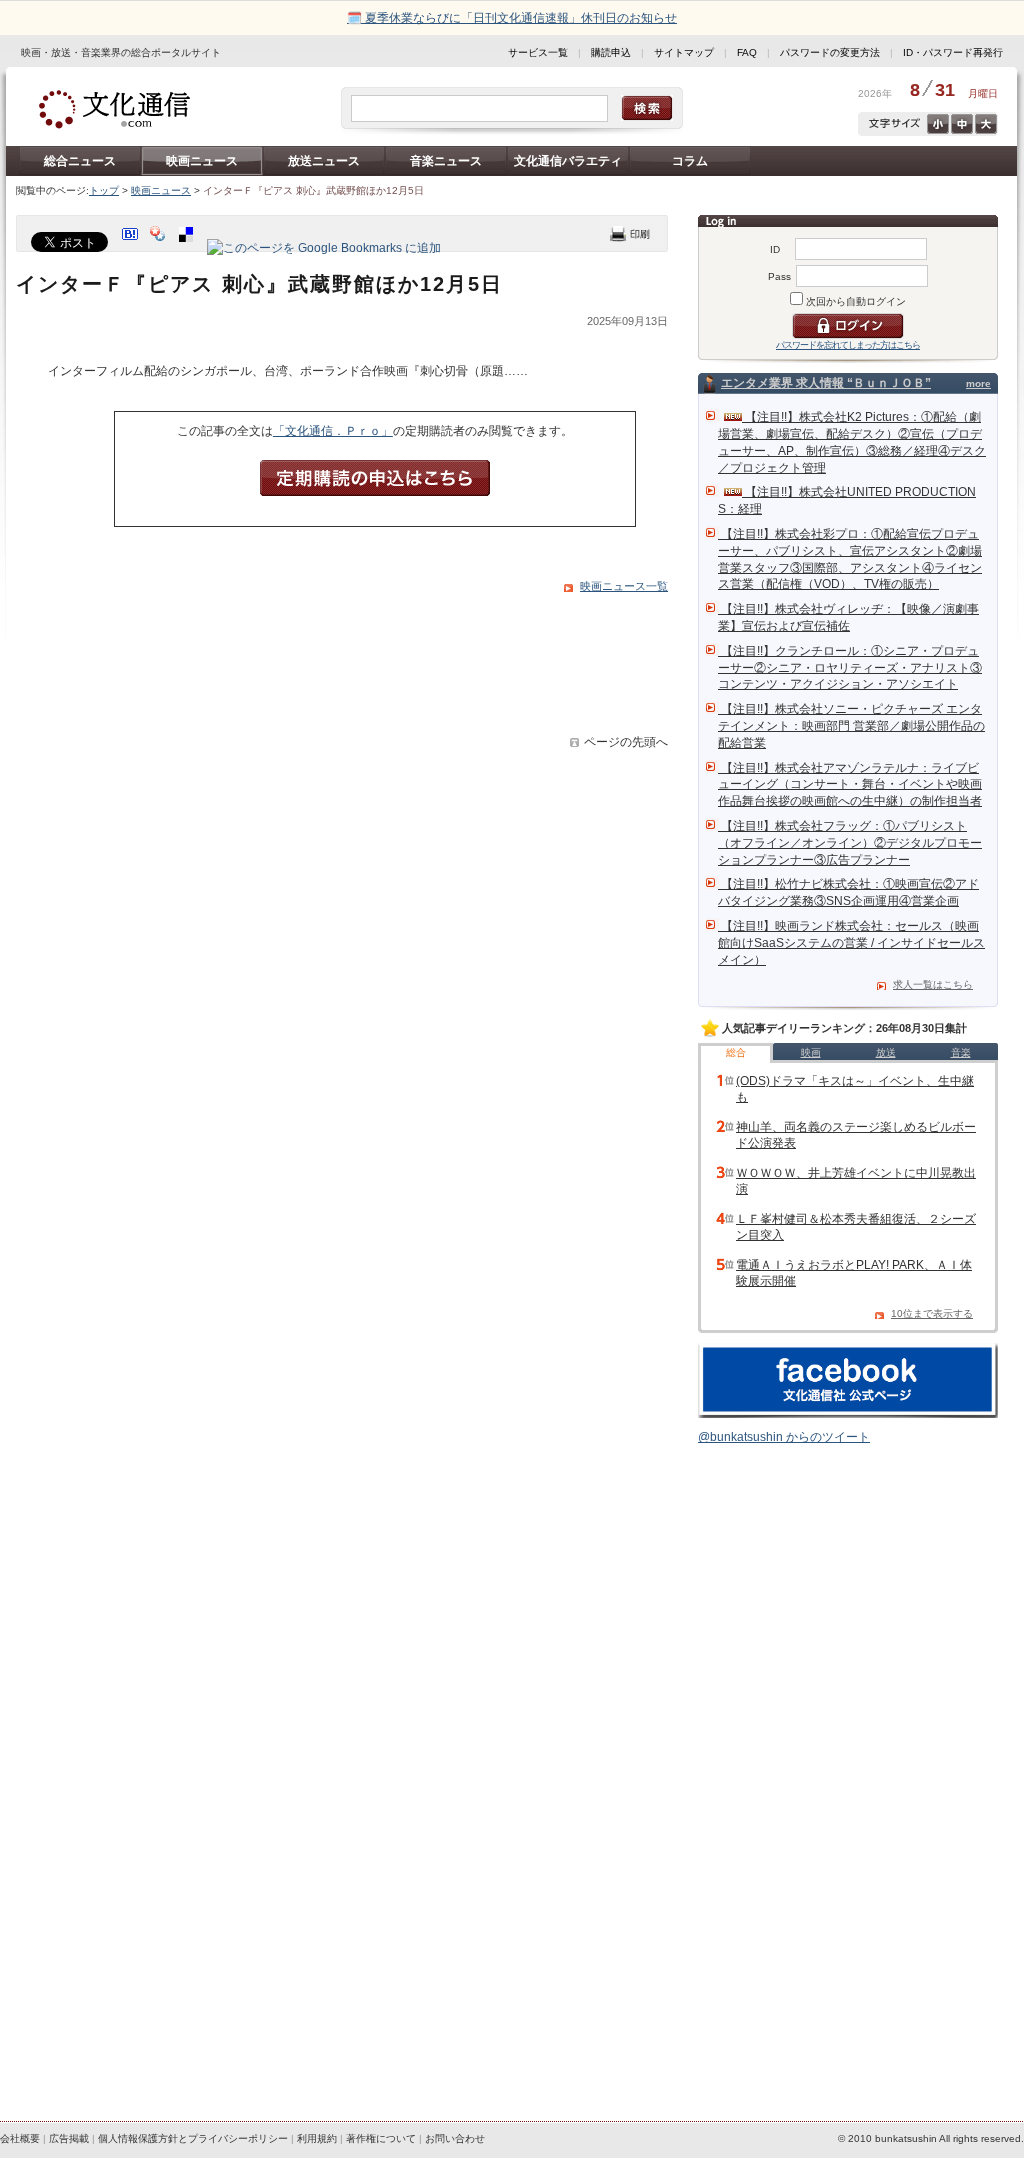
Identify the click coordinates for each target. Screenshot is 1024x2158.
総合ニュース (80, 161)
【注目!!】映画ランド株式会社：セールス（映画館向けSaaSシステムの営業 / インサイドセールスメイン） (851, 943)
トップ (104, 190)
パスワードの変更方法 (830, 52)
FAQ (747, 52)
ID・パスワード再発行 (953, 52)
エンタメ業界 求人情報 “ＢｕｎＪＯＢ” (826, 383)
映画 (811, 1052)
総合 (736, 1052)
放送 (886, 1052)
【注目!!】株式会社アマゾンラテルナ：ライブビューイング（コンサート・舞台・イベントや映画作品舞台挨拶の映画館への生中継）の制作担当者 (850, 785)
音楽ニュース (446, 161)
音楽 (961, 1052)
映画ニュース (202, 161)
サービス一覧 (538, 52)
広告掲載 (69, 2138)
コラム (690, 161)
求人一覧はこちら (933, 984)
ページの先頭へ (626, 742)
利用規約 (317, 2138)
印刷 (630, 233)
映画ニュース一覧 (624, 586)
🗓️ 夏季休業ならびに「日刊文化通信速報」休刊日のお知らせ (512, 18)
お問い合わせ (455, 2138)
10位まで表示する (932, 1313)
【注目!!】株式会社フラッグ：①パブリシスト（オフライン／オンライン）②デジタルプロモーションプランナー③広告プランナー (850, 843)
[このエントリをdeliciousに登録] (188, 248)
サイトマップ (684, 52)
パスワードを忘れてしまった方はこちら (848, 345)
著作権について (381, 2138)
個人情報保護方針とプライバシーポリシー (193, 2138)
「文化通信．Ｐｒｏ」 (333, 431)
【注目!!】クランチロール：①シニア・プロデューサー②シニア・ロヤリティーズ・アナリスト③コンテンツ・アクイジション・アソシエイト (850, 668)
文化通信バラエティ (568, 161)
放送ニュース (324, 161)
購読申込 (611, 52)
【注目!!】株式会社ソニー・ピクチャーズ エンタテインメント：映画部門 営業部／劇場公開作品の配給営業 (851, 726)
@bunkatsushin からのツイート (784, 1437)
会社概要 (20, 2138)
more (978, 383)
